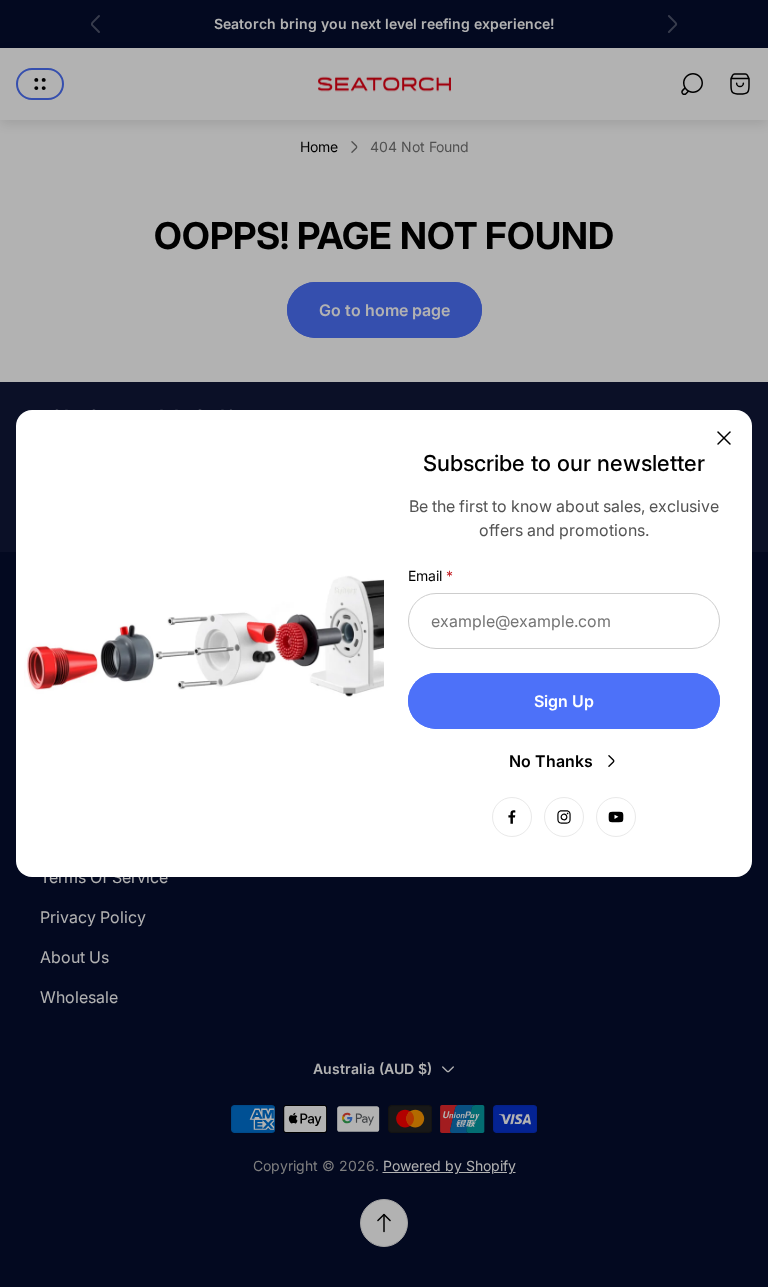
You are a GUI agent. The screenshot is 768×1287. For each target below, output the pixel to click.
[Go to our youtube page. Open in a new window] (616, 817)
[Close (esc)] (724, 438)
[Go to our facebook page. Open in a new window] (512, 817)
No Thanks (551, 761)
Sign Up (564, 701)
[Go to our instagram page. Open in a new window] (564, 817)
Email (425, 575)
